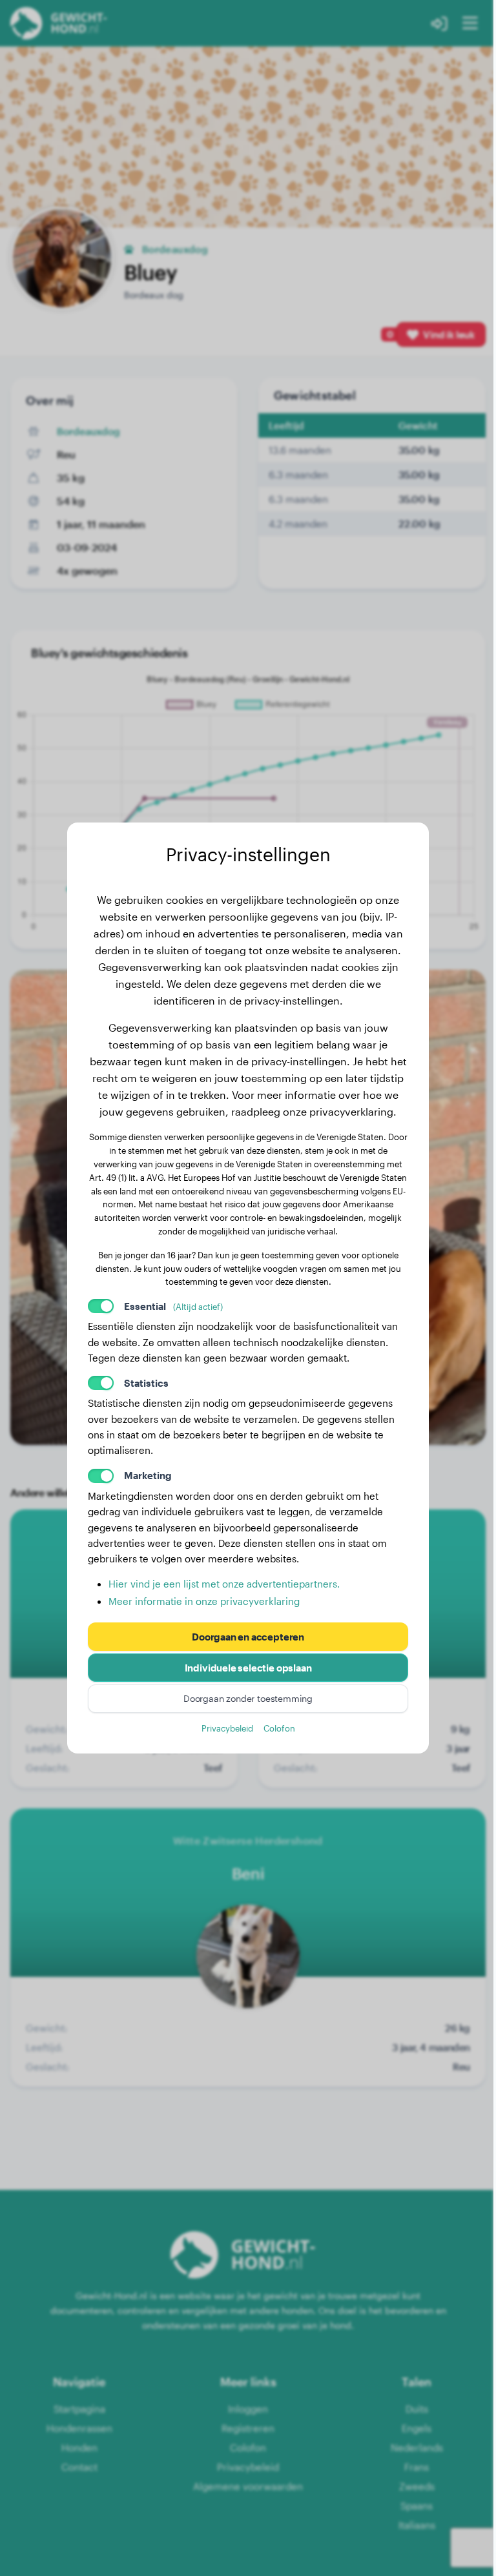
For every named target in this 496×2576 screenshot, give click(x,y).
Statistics (146, 1383)
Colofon (279, 1728)
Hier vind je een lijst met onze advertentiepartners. (224, 1584)
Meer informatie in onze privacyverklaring (204, 1601)
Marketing (148, 1475)
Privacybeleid (227, 1728)
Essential (173, 1306)
